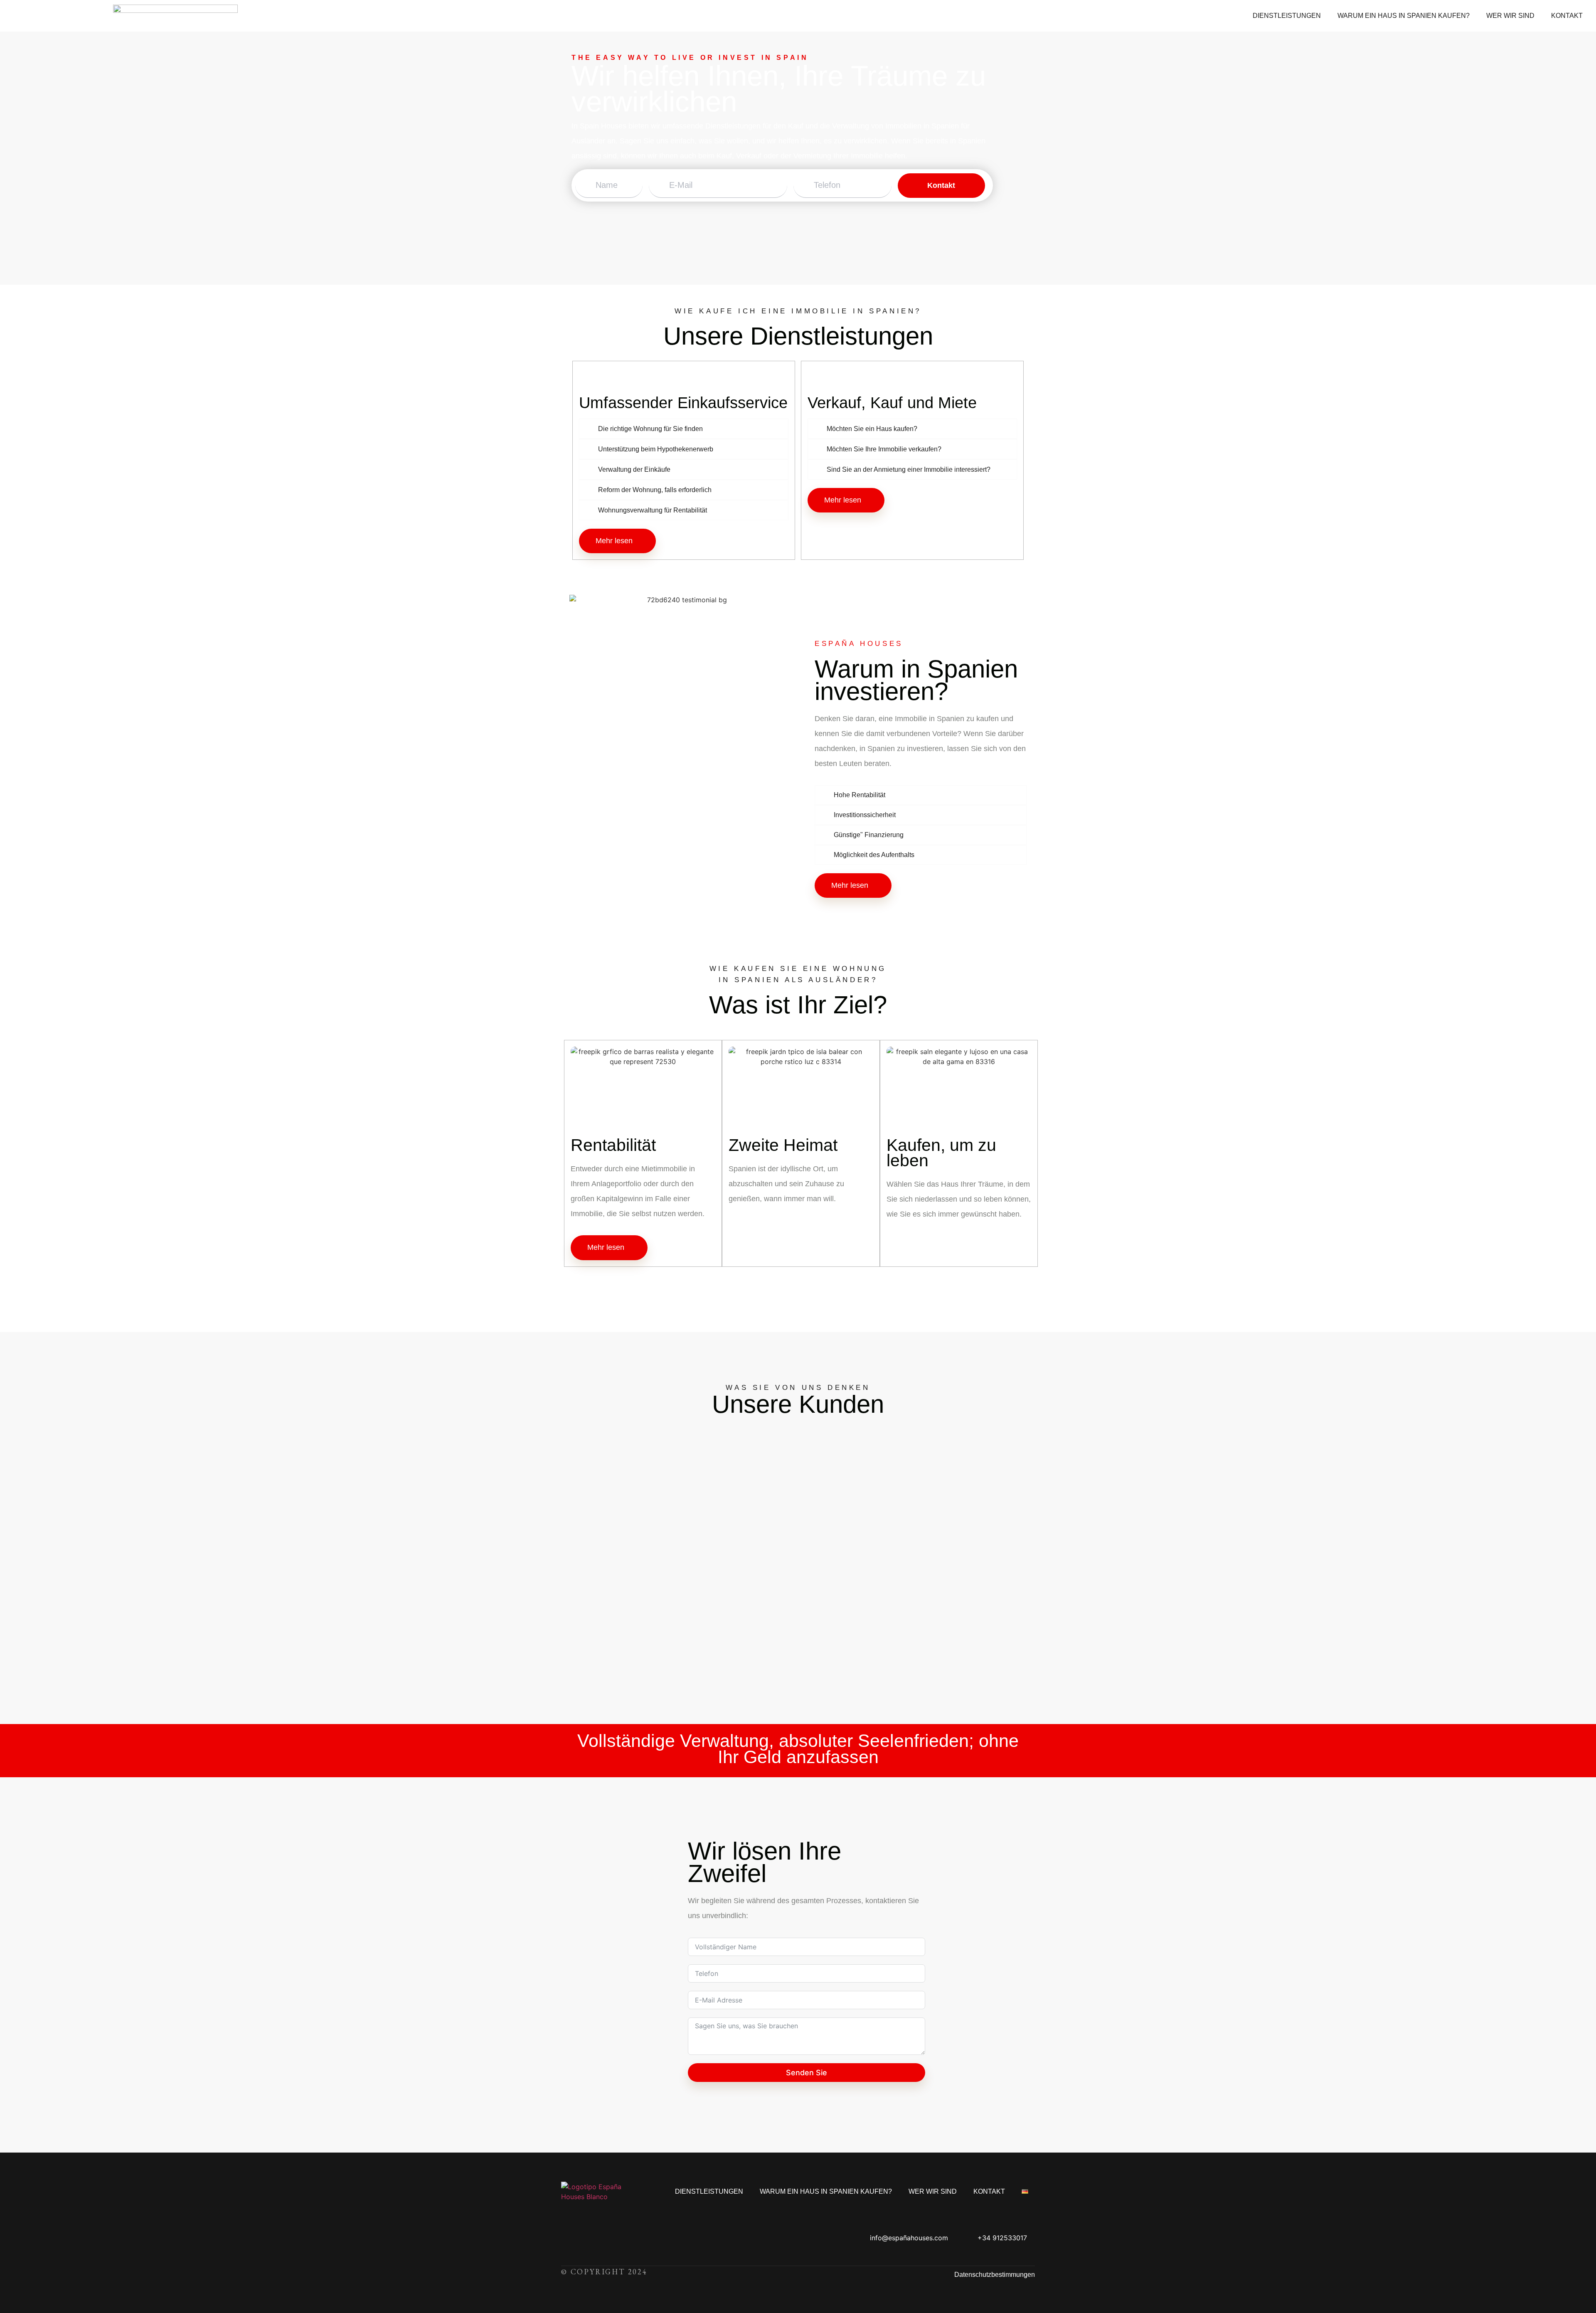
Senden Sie (807, 2073)
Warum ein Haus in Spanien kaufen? (1404, 16)
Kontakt (1567, 16)
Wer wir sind (1510, 16)
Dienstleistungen (1287, 16)
